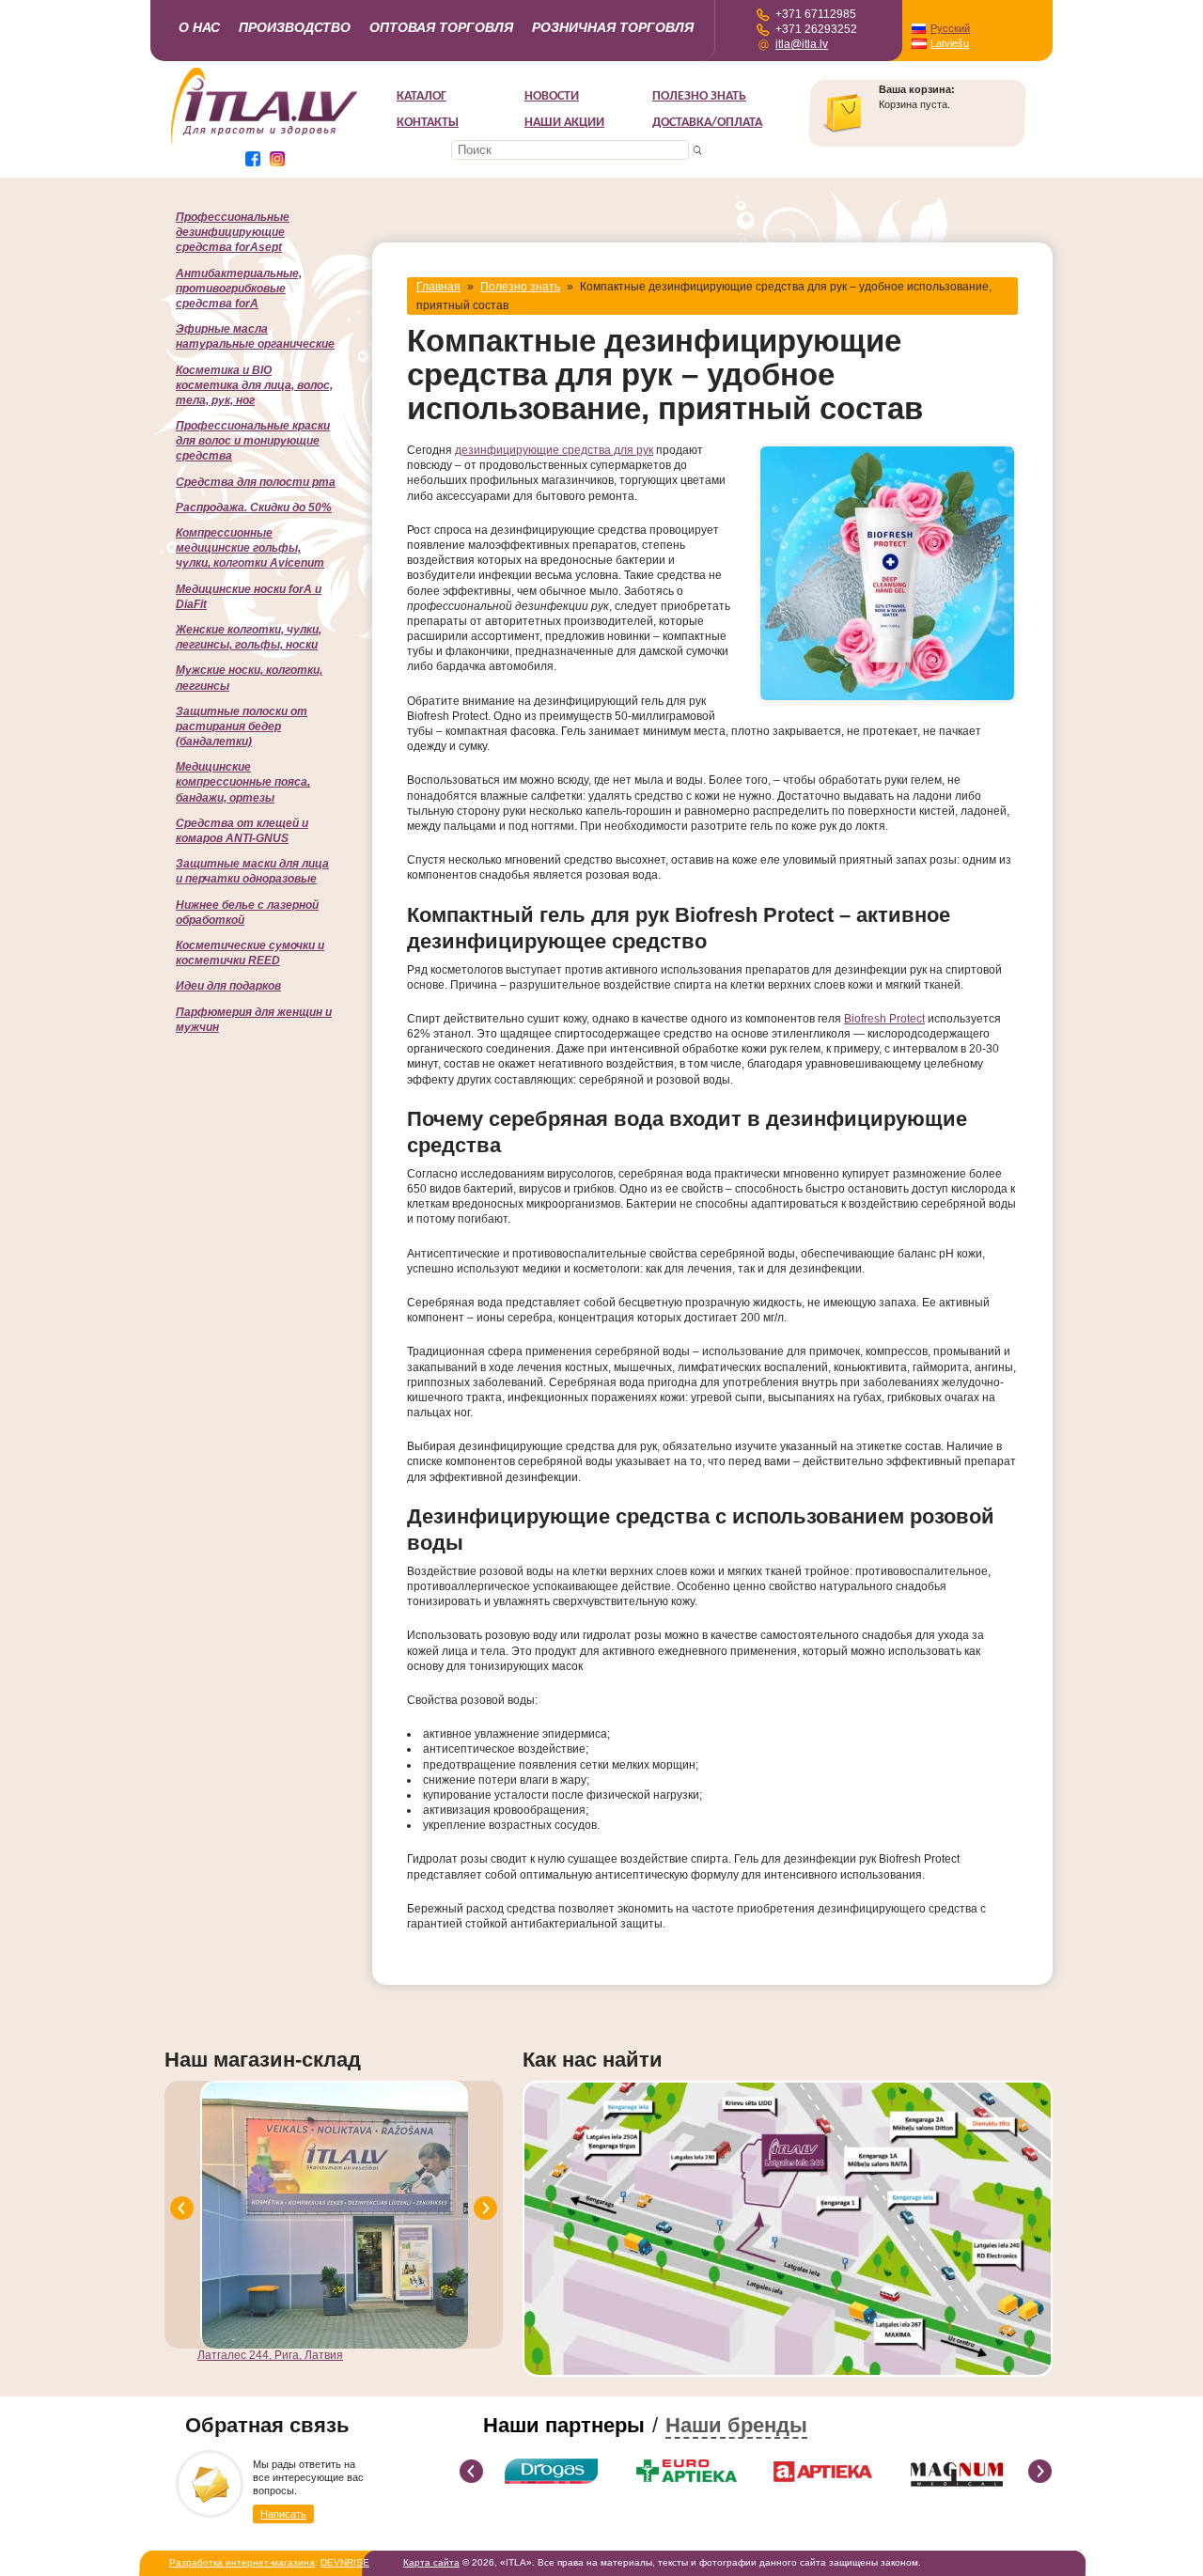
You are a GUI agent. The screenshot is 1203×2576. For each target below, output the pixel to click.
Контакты (428, 123)
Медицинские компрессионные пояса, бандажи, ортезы (243, 782)
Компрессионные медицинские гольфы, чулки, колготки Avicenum (250, 548)
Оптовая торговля (441, 27)
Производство (295, 27)
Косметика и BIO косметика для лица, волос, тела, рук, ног (254, 385)
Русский (950, 28)
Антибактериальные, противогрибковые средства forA (239, 289)
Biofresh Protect (884, 1019)
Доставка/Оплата (707, 123)
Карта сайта (431, 2562)
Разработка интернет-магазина (242, 2562)
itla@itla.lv (802, 44)
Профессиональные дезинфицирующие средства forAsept (233, 232)
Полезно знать (699, 96)
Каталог (422, 96)
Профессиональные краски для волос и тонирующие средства (253, 441)
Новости (552, 96)
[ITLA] (265, 144)
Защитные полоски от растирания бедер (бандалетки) (242, 726)
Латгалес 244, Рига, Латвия (270, 2355)
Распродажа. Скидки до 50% (254, 507)
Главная (438, 287)
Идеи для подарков (228, 986)
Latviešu (950, 43)
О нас (199, 27)
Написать (283, 2514)
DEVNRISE (345, 2562)
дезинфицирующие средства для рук (554, 450)
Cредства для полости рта (256, 482)
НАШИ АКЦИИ (564, 123)
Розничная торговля (613, 27)
